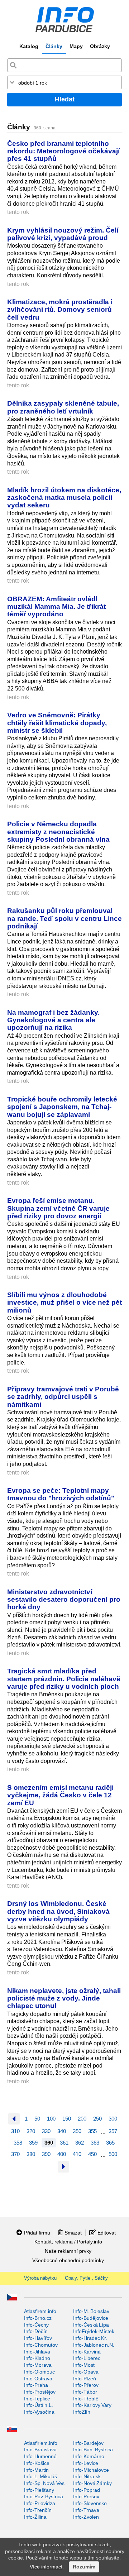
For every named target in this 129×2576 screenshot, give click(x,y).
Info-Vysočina (39, 2412)
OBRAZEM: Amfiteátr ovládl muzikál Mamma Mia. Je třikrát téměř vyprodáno (56, 606)
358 (18, 2143)
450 (92, 2154)
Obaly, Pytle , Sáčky (86, 2278)
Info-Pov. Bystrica (44, 2496)
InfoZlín (82, 2412)
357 (113, 2131)
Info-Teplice (37, 2399)
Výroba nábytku (40, 2278)
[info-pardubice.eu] (64, 20)
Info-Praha (36, 2385)
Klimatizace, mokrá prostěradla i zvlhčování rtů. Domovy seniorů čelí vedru (60, 309)
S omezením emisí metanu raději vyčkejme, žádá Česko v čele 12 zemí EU (60, 1795)
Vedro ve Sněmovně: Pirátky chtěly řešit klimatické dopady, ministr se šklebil (57, 723)
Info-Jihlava (37, 2352)
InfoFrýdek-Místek (94, 2331)
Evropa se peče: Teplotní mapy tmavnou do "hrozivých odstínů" (61, 1494)
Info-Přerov (86, 2385)
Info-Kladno (37, 2358)
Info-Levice (86, 2463)
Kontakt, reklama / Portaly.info (68, 2242)
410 (77, 2154)
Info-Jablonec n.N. (94, 2345)
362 (80, 2143)
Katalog (29, 46)
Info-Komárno (89, 2456)
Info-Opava (86, 2372)
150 (67, 2119)
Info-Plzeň (85, 2379)
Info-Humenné (40, 2456)
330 (46, 2131)
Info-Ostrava (38, 2379)
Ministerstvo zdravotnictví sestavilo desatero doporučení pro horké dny (64, 1599)
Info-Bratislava (40, 2450)
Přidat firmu (37, 2233)
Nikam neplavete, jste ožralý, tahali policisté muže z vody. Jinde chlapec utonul (64, 1998)
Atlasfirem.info (40, 2311)
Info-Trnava (86, 2510)
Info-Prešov (86, 2496)
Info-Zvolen (86, 2517)
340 (62, 2131)
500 (113, 2154)
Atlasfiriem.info (41, 2443)
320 (31, 2131)
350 (77, 2131)
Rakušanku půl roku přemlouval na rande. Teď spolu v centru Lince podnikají (64, 918)
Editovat (107, 2233)
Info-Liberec (87, 2358)
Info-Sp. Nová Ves (44, 2483)
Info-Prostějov (40, 2392)
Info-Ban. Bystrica (93, 2450)
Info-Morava (38, 2365)
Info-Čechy (36, 2325)
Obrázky (100, 46)
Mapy (76, 46)
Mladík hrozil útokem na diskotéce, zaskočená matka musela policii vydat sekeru (64, 498)
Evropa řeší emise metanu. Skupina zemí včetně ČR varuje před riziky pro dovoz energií (58, 1208)
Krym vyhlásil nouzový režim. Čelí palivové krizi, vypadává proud (63, 234)
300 (113, 2119)
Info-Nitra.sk (87, 2476)
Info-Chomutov (41, 2345)
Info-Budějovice (91, 2318)
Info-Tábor (85, 2392)
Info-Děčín (36, 2331)
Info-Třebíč (86, 2399)
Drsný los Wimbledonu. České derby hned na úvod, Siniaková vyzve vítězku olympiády (58, 1911)
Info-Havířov (38, 2338)
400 (62, 2154)
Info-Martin (36, 2470)
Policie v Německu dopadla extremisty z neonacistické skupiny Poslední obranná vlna (58, 831)
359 (33, 2143)
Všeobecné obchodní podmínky (68, 2260)
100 (51, 2119)
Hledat (65, 99)
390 (46, 2154)
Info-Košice (37, 2463)
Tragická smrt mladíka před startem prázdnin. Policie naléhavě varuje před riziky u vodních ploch (64, 1679)
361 (64, 2143)
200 (82, 2119)
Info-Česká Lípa (91, 2325)
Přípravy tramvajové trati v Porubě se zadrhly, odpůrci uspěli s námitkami (63, 1397)
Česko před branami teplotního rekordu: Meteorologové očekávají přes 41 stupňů (63, 151)
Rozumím (84, 2567)
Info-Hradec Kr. (90, 2338)
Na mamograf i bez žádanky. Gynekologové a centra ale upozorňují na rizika (53, 1020)
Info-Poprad (87, 2490)
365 (110, 2143)
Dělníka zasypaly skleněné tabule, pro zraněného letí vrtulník (63, 407)
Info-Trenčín (38, 2510)
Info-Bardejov (88, 2443)
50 (37, 2119)
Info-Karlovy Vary (92, 2405)
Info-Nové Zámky (92, 2483)
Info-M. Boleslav (91, 2311)
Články (54, 46)
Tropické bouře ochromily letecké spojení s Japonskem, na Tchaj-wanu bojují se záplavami (62, 1107)
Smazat (73, 2233)
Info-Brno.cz (38, 2318)
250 (97, 2119)
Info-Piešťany (39, 2490)
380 (31, 2154)
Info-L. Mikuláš (40, 2476)
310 (15, 2131)
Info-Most (84, 2365)
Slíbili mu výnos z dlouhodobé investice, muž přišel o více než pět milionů (64, 1302)
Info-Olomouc (39, 2372)
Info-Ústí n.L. (39, 2405)
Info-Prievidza (40, 2503)
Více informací (46, 2567)
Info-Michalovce (91, 2470)
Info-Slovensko (90, 2503)
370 (15, 2154)
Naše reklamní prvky (68, 2251)
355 (92, 2131)
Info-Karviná (87, 2352)
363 (95, 2143)
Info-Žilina (35, 2517)
